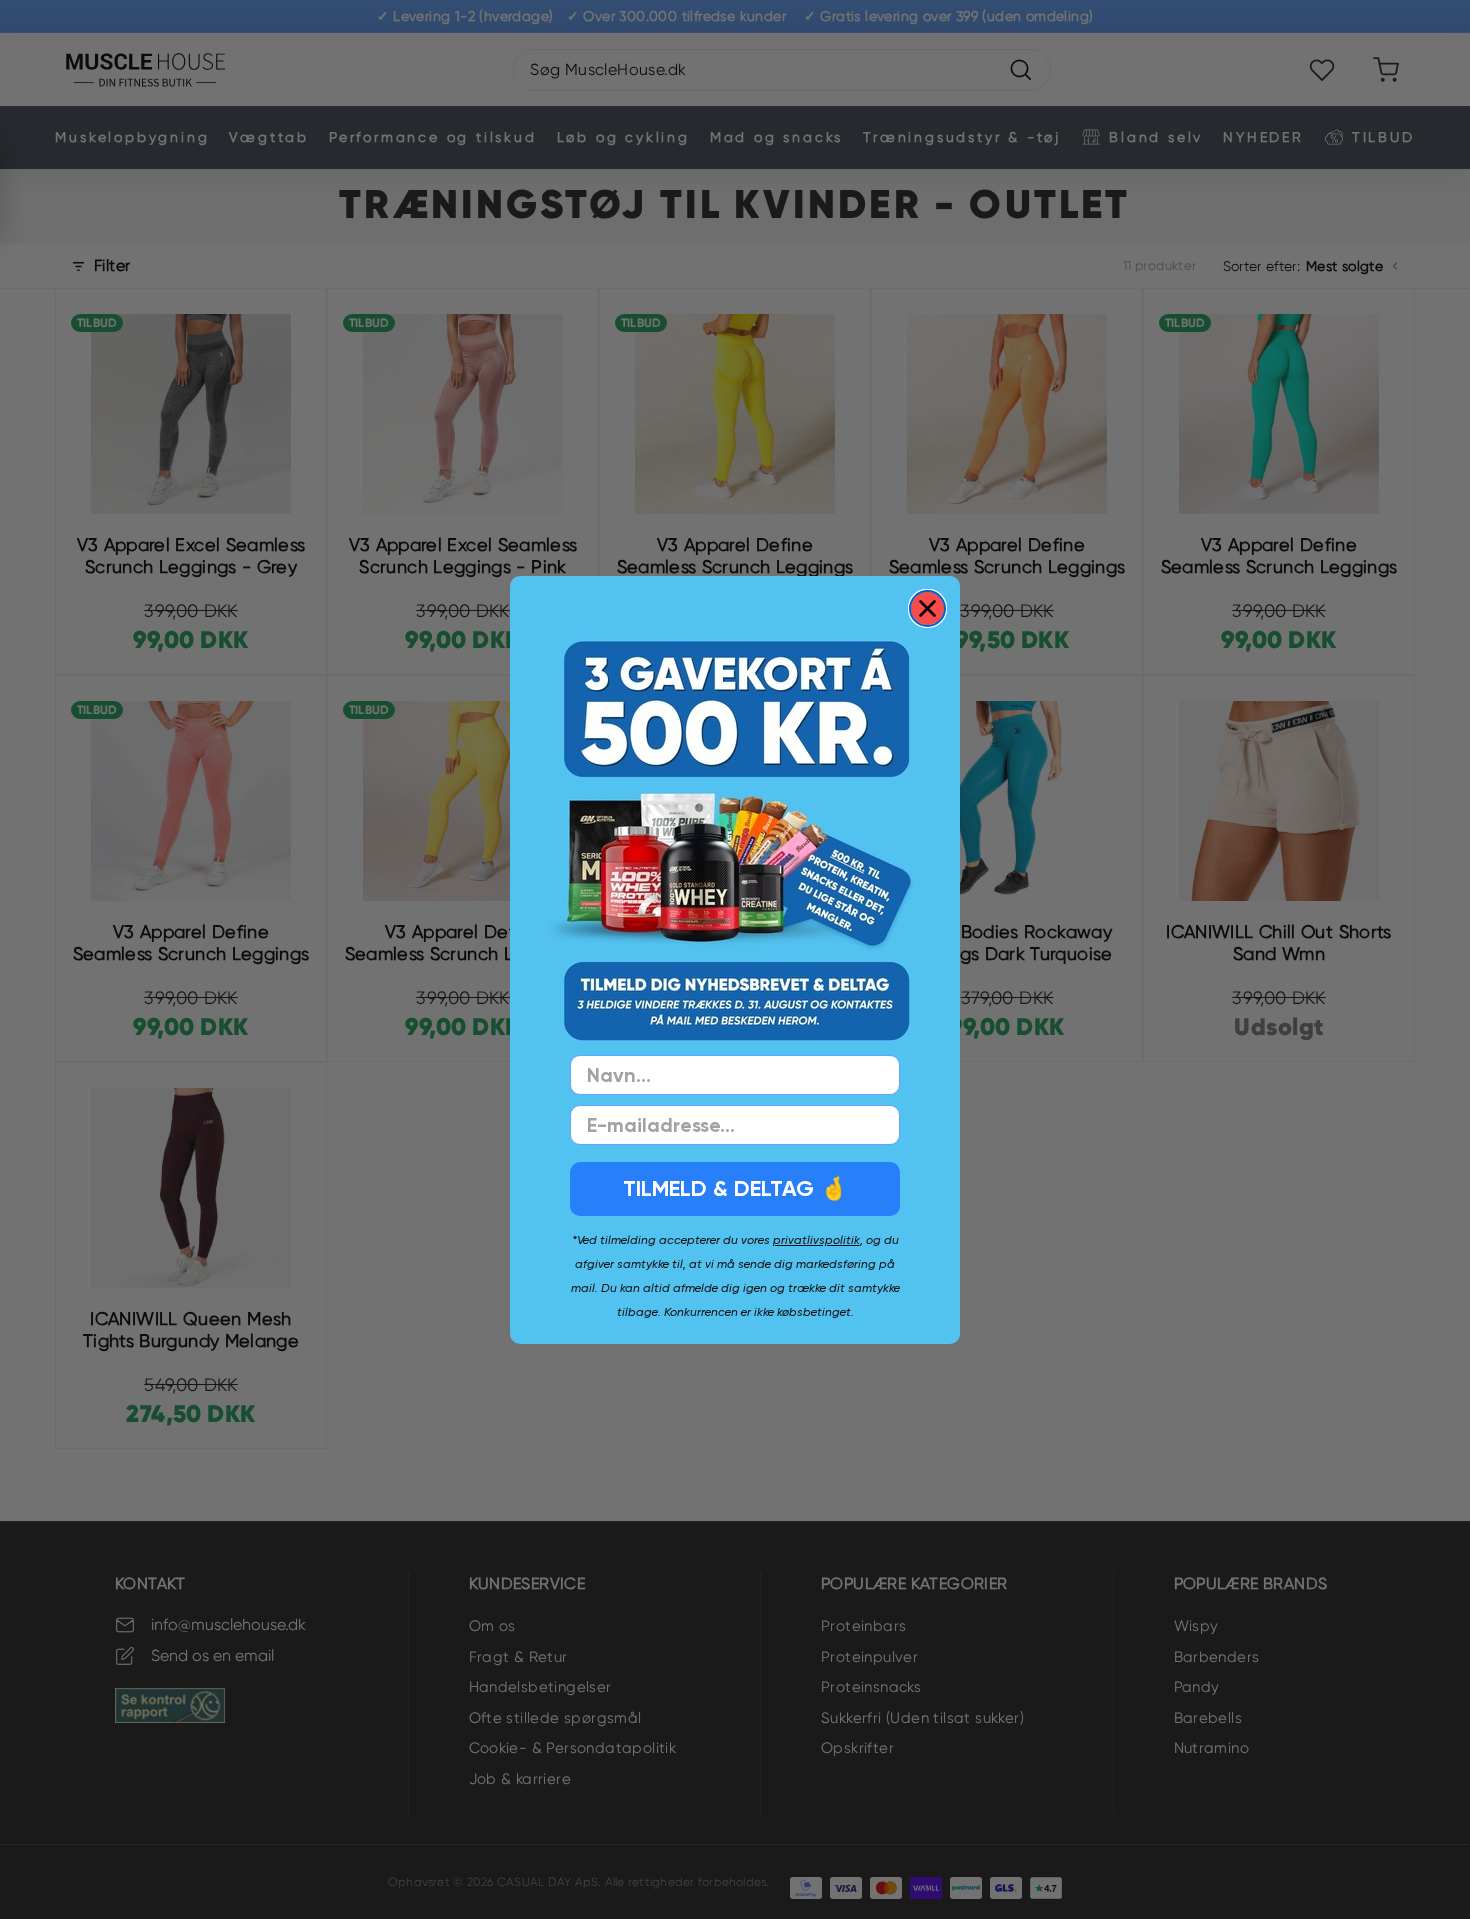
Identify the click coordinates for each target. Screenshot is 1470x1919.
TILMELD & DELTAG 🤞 (735, 1188)
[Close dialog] (927, 608)
